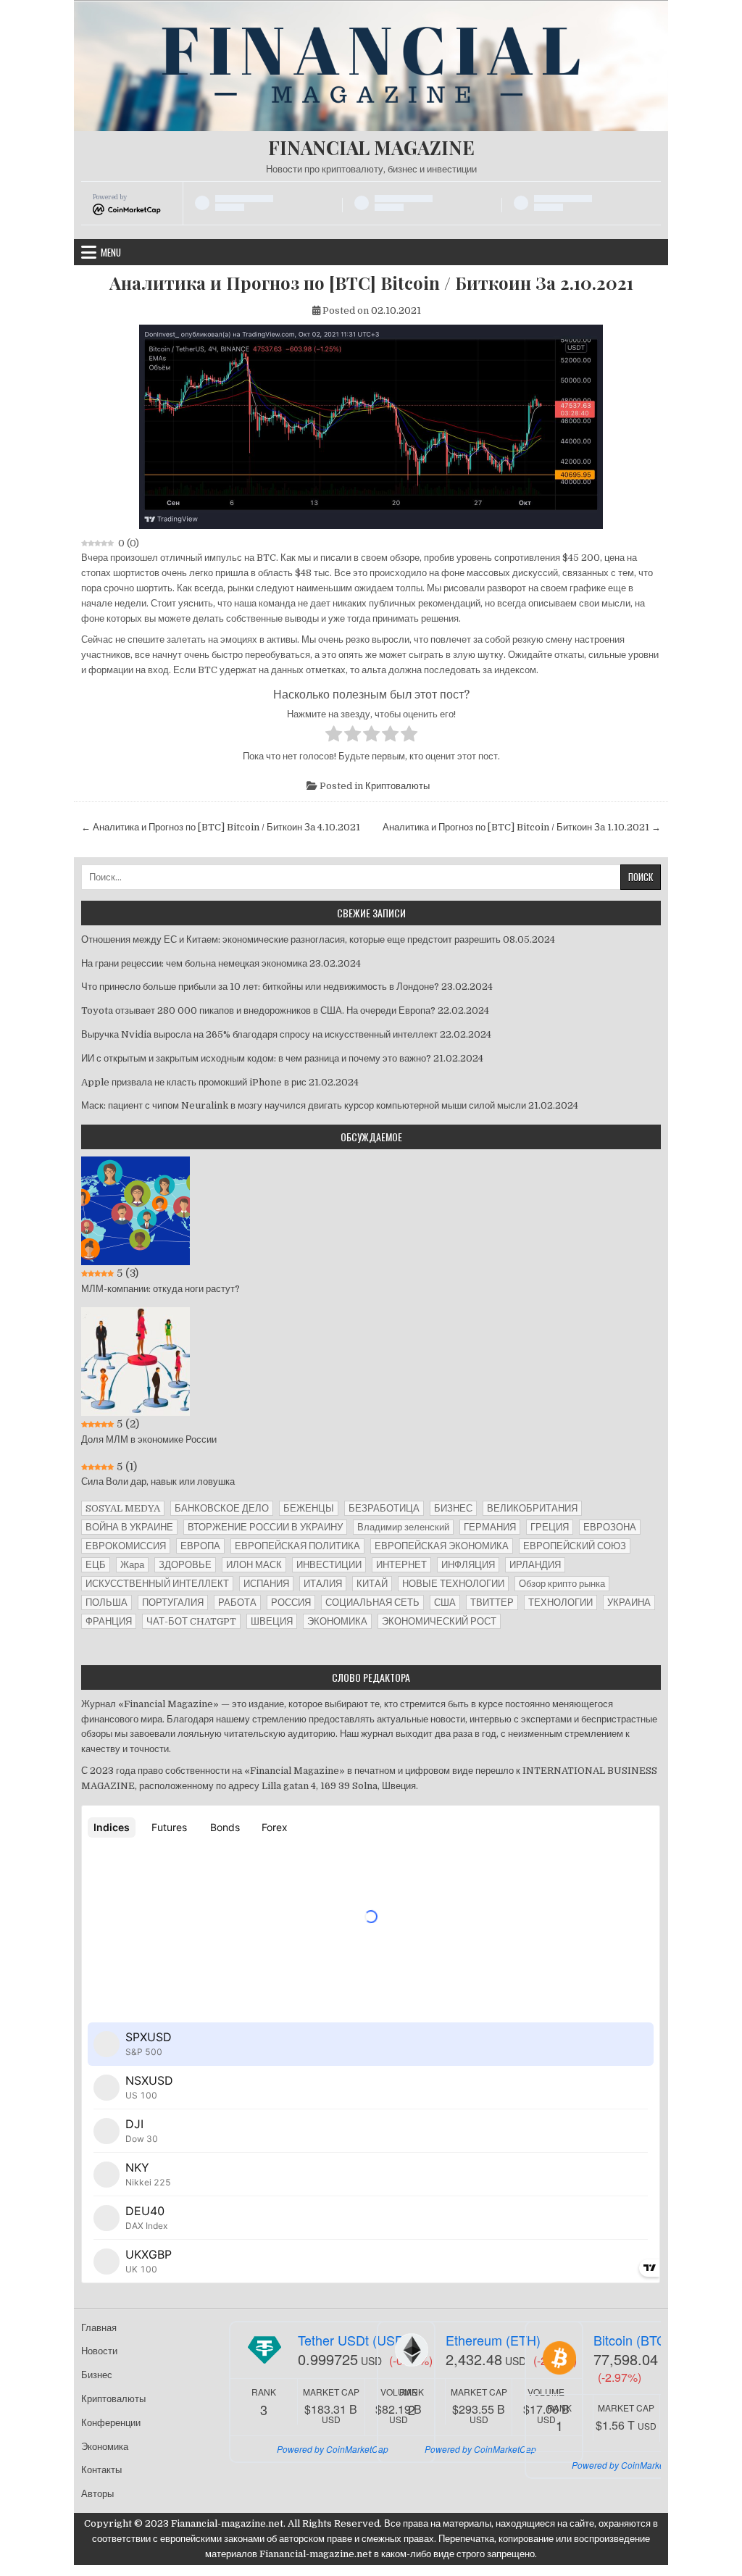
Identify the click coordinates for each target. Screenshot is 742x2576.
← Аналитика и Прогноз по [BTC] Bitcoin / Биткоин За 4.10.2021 (221, 827)
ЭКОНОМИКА (337, 1621)
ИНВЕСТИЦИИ (329, 1565)
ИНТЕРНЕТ (401, 1565)
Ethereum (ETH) (493, 2340)
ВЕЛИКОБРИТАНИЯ (532, 1508)
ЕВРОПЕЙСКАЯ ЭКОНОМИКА (442, 1546)
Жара (132, 1565)
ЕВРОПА (200, 1546)
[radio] (334, 736)
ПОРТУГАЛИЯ (173, 1602)
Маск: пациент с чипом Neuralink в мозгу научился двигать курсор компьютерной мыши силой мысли (304, 1105)
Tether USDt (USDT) (357, 2340)
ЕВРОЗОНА (610, 1527)
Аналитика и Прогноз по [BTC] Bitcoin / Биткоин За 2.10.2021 (371, 283)
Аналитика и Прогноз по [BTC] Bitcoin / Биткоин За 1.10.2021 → (522, 827)
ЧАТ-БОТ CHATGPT (191, 1621)
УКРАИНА (629, 1602)
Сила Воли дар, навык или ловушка (158, 1481)
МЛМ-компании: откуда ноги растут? (161, 1289)
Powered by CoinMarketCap (333, 2449)
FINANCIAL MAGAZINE (371, 147)
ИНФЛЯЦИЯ (468, 1565)
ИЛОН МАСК (254, 1565)
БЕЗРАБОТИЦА (384, 1508)
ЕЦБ (96, 1565)
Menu (111, 252)
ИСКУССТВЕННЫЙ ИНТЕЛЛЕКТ (157, 1584)
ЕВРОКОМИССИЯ (126, 1546)
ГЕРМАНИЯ (490, 1527)
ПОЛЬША (107, 1602)
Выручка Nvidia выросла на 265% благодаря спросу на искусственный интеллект (259, 1034)
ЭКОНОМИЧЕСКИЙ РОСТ (439, 1621)
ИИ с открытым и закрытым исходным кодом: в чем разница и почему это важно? (256, 1058)
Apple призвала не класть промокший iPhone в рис (194, 1082)
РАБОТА (237, 1602)
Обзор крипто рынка (562, 1584)
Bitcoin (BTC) (632, 2340)
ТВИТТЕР (492, 1602)
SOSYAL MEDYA (123, 1508)
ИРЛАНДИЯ (535, 1565)
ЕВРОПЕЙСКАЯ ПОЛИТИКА (297, 1546)
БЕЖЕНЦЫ (309, 1508)
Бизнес (97, 2375)
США (445, 1602)
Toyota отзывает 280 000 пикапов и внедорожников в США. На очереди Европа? (258, 1010)
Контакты (101, 2470)
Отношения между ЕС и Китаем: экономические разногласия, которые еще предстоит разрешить (291, 939)
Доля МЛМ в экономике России (149, 1439)
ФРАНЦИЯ (109, 1621)
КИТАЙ (372, 1584)
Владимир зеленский (403, 1527)
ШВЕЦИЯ (272, 1621)
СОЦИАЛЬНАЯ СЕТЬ (372, 1602)
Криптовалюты (397, 786)
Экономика (105, 2447)
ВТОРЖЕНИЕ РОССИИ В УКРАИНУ (265, 1527)
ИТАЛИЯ (323, 1584)
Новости (99, 2351)
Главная (99, 2328)
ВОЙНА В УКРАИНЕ (129, 1527)
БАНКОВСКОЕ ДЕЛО (222, 1508)
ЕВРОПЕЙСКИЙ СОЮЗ (575, 1546)
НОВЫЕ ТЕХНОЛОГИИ (453, 1584)
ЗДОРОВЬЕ (185, 1565)
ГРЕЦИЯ (550, 1527)
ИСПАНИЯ (266, 1584)
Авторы (97, 2494)
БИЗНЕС (453, 1508)
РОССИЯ (291, 1602)
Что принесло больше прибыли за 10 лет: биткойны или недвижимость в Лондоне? (260, 987)
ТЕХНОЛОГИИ (560, 1602)
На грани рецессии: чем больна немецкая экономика (194, 963)
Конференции (111, 2423)
